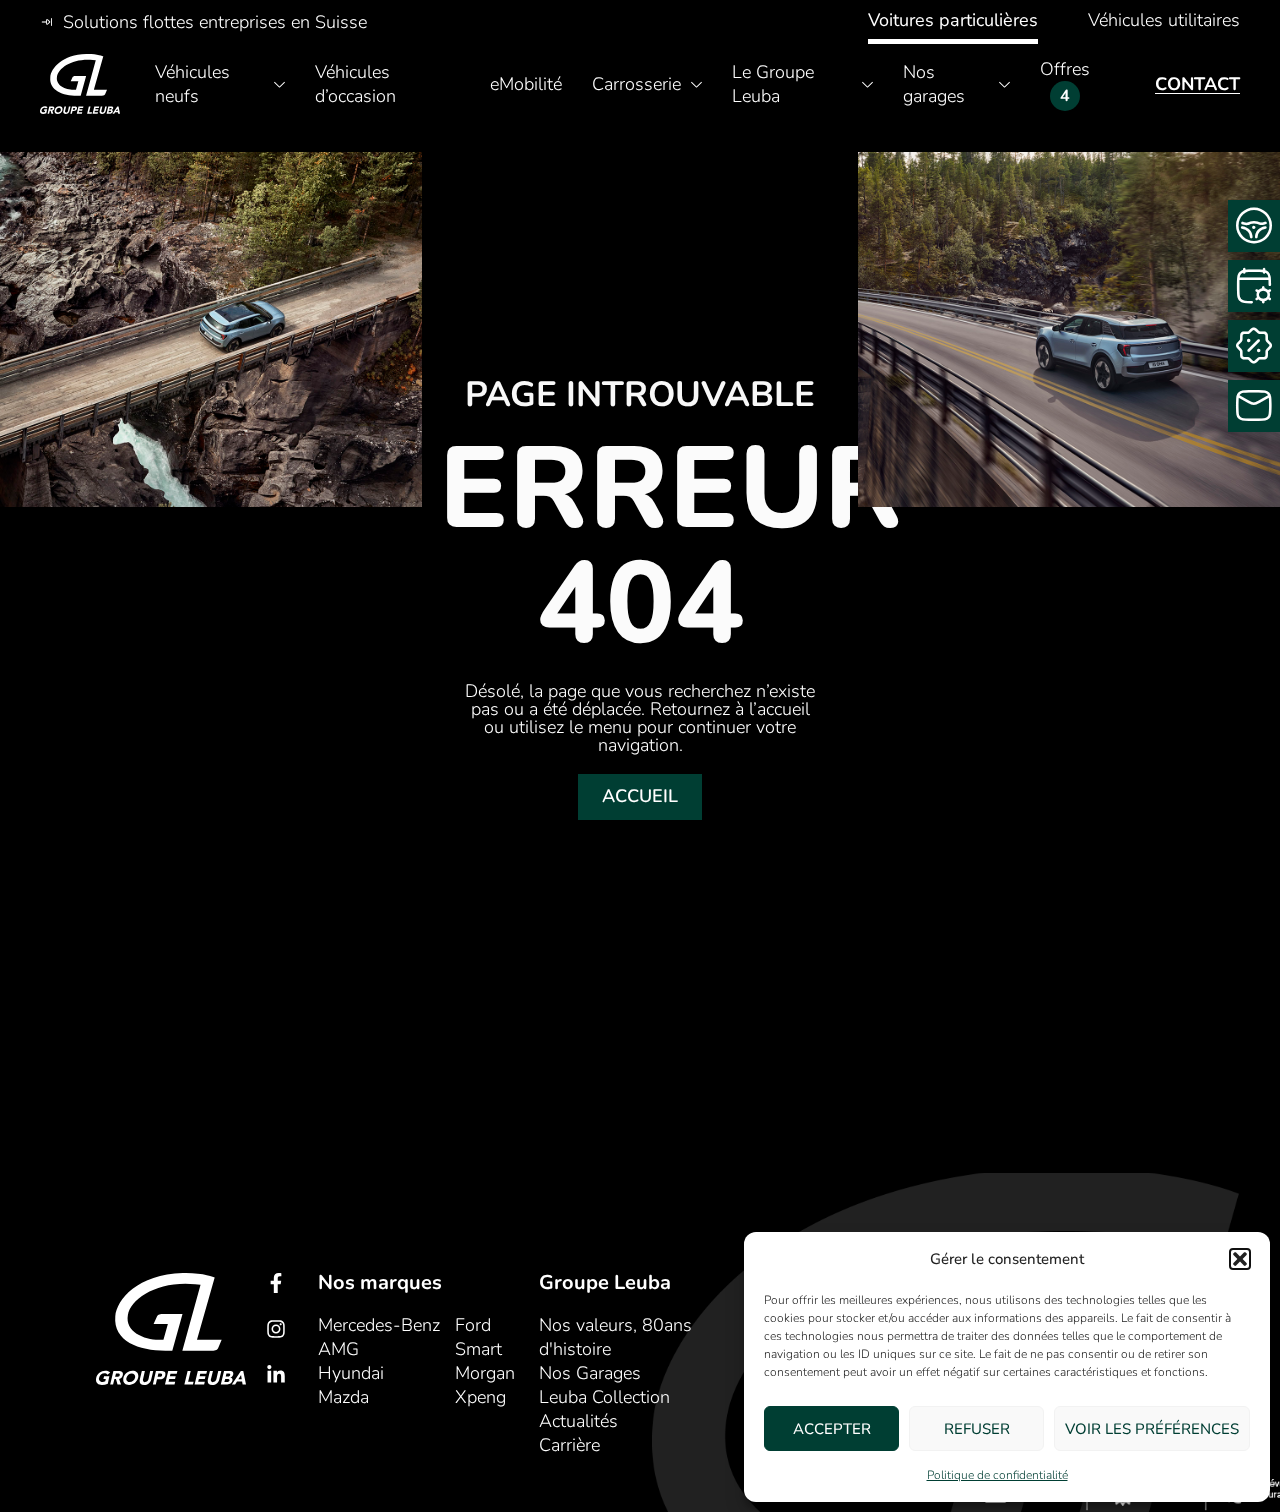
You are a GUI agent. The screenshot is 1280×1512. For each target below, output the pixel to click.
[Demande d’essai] (1254, 226)
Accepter (832, 1429)
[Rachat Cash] (1254, 346)
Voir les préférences (1152, 1429)
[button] (1240, 1259)
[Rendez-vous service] (1254, 286)
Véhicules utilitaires (1164, 20)
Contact (1197, 84)
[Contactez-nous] (1254, 406)
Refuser (977, 1429)
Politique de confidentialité (997, 1475)
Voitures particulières (953, 20)
